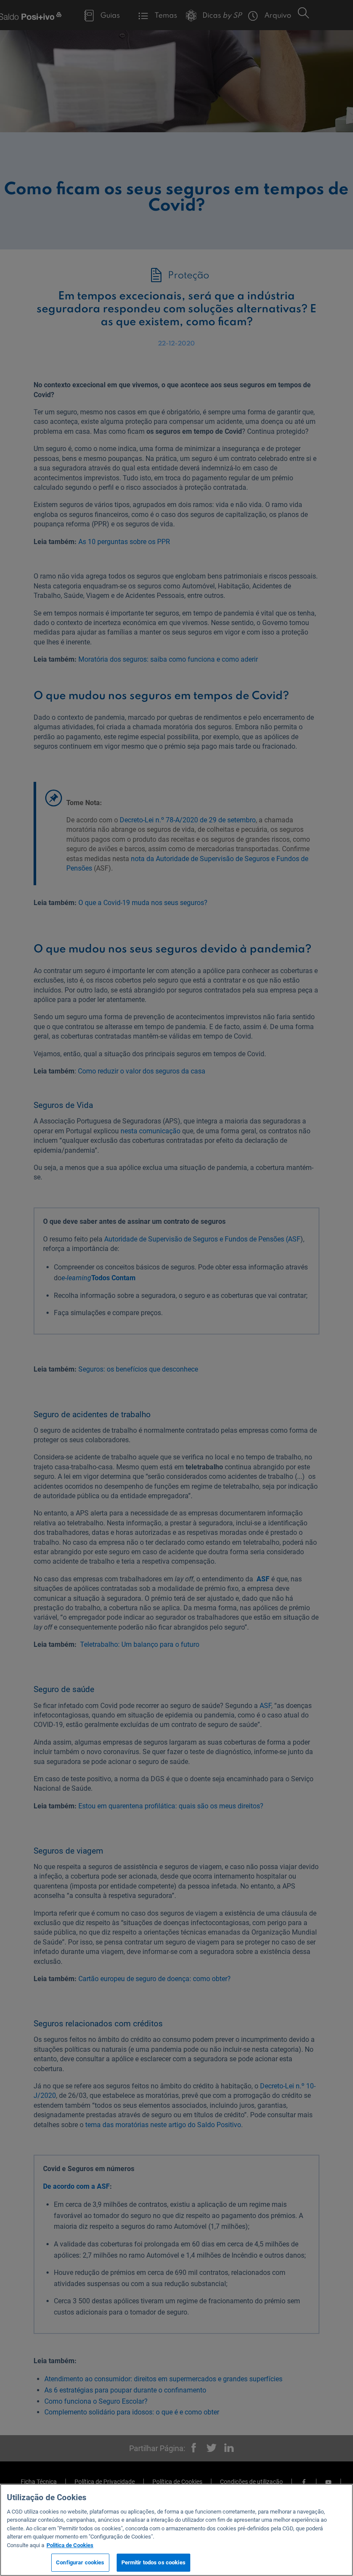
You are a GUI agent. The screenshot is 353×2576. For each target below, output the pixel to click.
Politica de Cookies (70, 2545)
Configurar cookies (80, 2562)
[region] (176, 2530)
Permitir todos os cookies (153, 2562)
